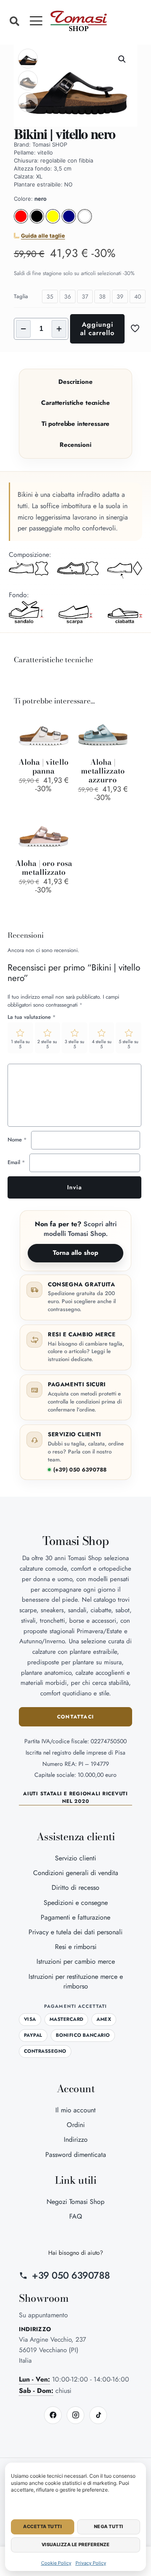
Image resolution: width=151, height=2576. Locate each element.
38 (102, 296)
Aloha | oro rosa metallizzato (44, 868)
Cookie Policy (56, 2563)
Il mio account (75, 2110)
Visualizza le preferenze (76, 2545)
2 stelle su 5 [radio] (47, 1044)
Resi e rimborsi (76, 1947)
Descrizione (75, 382)
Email (16, 1162)
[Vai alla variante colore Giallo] (53, 221)
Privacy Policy (91, 2563)
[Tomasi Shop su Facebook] (53, 2415)
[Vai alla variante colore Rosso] (21, 221)
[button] (14, 21)
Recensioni (75, 445)
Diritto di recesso (75, 1887)
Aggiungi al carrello (97, 329)
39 (120, 296)
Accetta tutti (42, 2526)
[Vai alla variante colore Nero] (37, 221)
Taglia (21, 296)
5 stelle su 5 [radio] (129, 1044)
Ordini (76, 2125)
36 (68, 296)
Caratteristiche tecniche (75, 403)
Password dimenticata (76, 2155)
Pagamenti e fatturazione (75, 1917)
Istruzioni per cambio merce (76, 1961)
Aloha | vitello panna (43, 766)
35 (50, 296)
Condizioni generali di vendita (76, 1873)
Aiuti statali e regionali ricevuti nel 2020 (75, 1797)
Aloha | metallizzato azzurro (103, 771)
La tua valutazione (32, 1017)
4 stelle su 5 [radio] (102, 1044)
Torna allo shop (75, 1253)
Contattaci (75, 1717)
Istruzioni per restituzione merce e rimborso (76, 1981)
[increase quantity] (59, 329)
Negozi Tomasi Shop (75, 2202)
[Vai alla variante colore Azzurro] (69, 221)
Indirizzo (76, 2139)
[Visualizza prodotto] (63, 721)
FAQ (76, 2216)
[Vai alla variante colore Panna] (85, 221)
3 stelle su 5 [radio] (74, 1044)
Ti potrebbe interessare (76, 424)
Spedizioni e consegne (76, 1903)
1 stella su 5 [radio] (20, 1044)
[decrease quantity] (23, 329)
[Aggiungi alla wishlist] (63, 734)
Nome (17, 1140)
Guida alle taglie (43, 236)
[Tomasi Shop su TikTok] (98, 2415)
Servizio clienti (75, 1858)
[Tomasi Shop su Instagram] (75, 2415)
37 (85, 296)
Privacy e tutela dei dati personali (75, 1932)
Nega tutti (108, 2526)
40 (138, 296)
